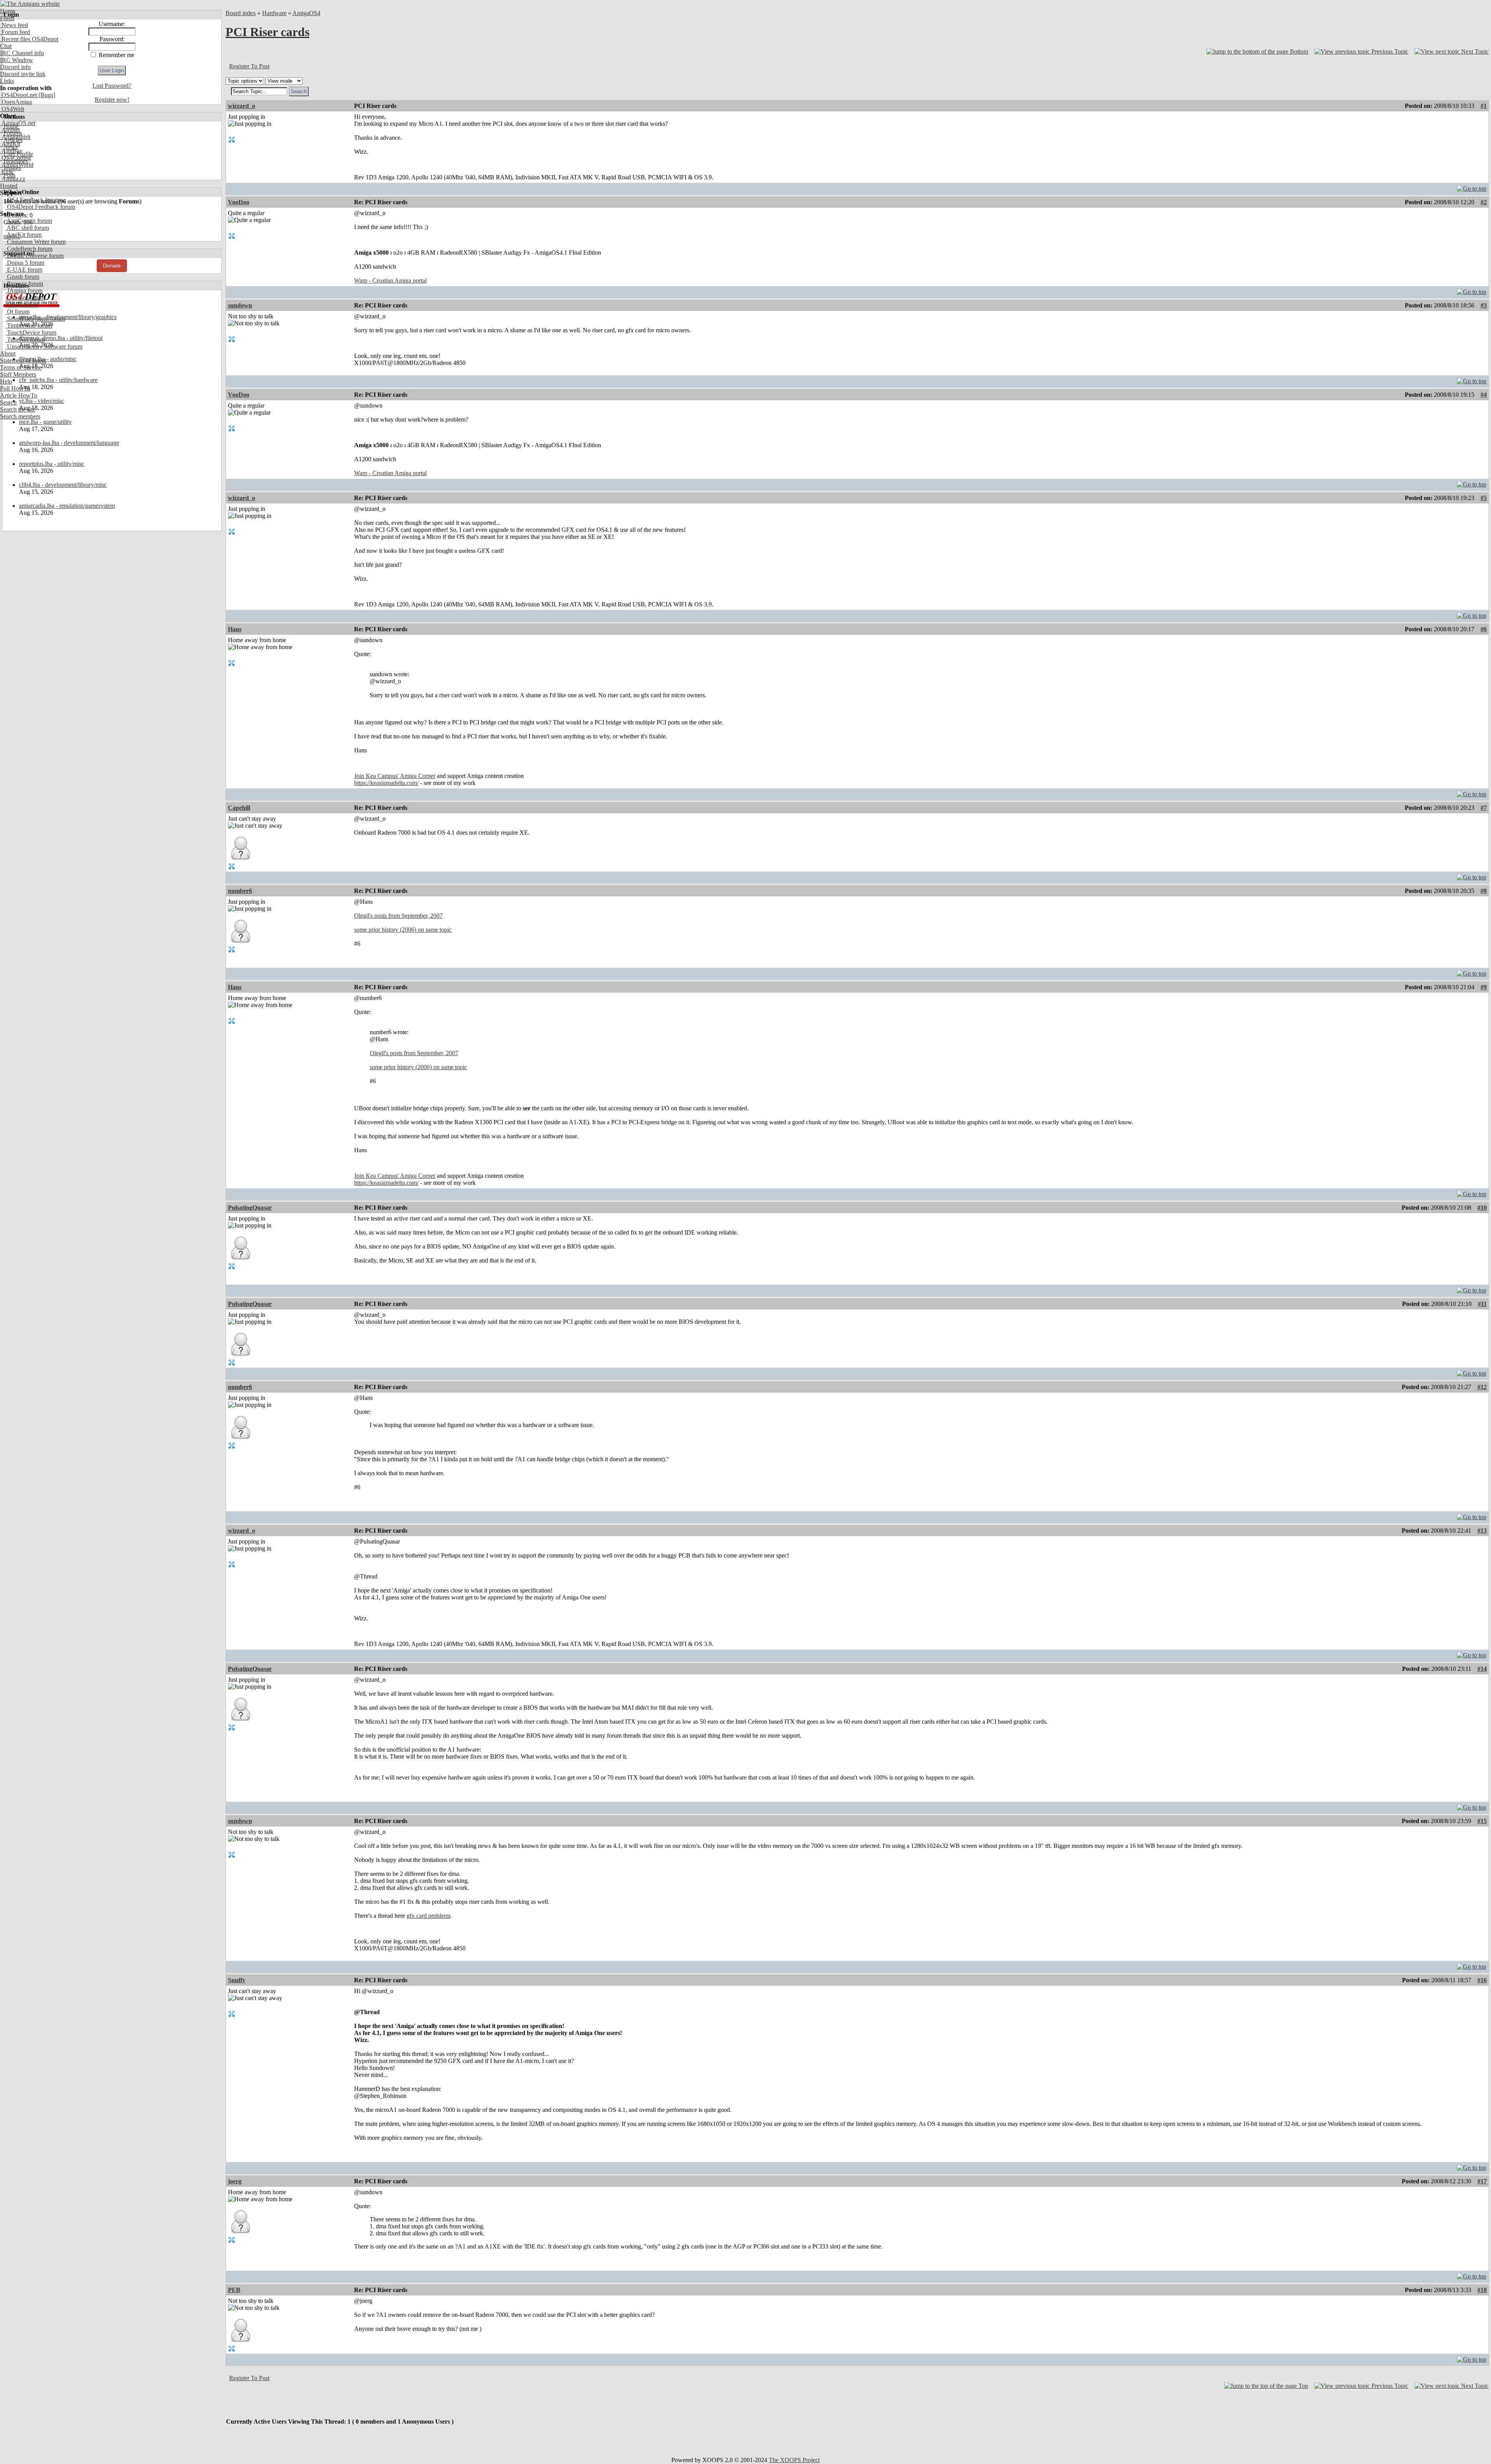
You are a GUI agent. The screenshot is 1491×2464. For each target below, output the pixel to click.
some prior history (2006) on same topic (403, 930)
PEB (234, 2290)
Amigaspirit (15, 137)
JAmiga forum (24, 291)
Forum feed (15, 32)
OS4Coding (16, 158)
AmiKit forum (23, 235)
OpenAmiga (16, 102)
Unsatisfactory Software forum (44, 346)
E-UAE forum (24, 270)
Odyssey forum (25, 298)
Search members (20, 416)
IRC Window (17, 60)
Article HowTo (19, 395)
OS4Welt (12, 109)
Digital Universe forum (35, 256)
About (8, 353)
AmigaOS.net (18, 123)
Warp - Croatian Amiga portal (390, 280)
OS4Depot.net (18, 95)
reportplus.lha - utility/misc (52, 464)
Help (6, 381)
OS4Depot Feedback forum (40, 207)
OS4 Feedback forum (33, 200)
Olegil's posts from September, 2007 (398, 916)
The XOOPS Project (794, 2460)
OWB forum (22, 305)
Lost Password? (112, 86)
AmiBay (11, 151)
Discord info (15, 67)
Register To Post (249, 66)
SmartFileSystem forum (35, 319)
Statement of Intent (23, 360)
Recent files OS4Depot (29, 39)
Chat (6, 46)
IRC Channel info (22, 53)
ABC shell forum (27, 228)
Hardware (274, 13)
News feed (14, 25)
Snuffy (237, 1980)
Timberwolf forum (29, 326)
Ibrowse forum (24, 284)
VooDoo (239, 202)
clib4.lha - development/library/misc (63, 485)
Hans (235, 629)
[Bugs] (46, 95)
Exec (7, 172)
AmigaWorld (17, 165)
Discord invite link (23, 74)
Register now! (112, 100)
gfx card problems (429, 1916)
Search (8, 402)
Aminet (10, 130)
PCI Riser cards (268, 32)
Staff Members (18, 374)
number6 (240, 891)
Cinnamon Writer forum (36, 242)
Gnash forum (22, 277)
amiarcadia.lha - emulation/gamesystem (67, 506)
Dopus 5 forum (25, 263)
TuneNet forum (25, 339)
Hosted (9, 186)
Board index (241, 13)
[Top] (1472, 187)
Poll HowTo (15, 388)
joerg (235, 2181)
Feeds (7, 18)
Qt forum (17, 312)
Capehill (239, 808)
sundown (240, 305)
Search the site (18, 409)
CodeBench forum (29, 249)
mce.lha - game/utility (45, 422)
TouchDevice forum (31, 333)
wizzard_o (242, 106)
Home (8, 11)
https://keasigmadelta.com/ (386, 783)
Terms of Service (21, 367)
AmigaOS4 (306, 13)
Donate (112, 266)
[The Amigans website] (30, 4)
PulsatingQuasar (250, 1208)
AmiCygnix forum (29, 221)
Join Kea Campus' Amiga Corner (395, 776)
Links (7, 81)
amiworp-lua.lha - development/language (69, 443)
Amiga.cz (13, 179)
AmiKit (10, 144)
